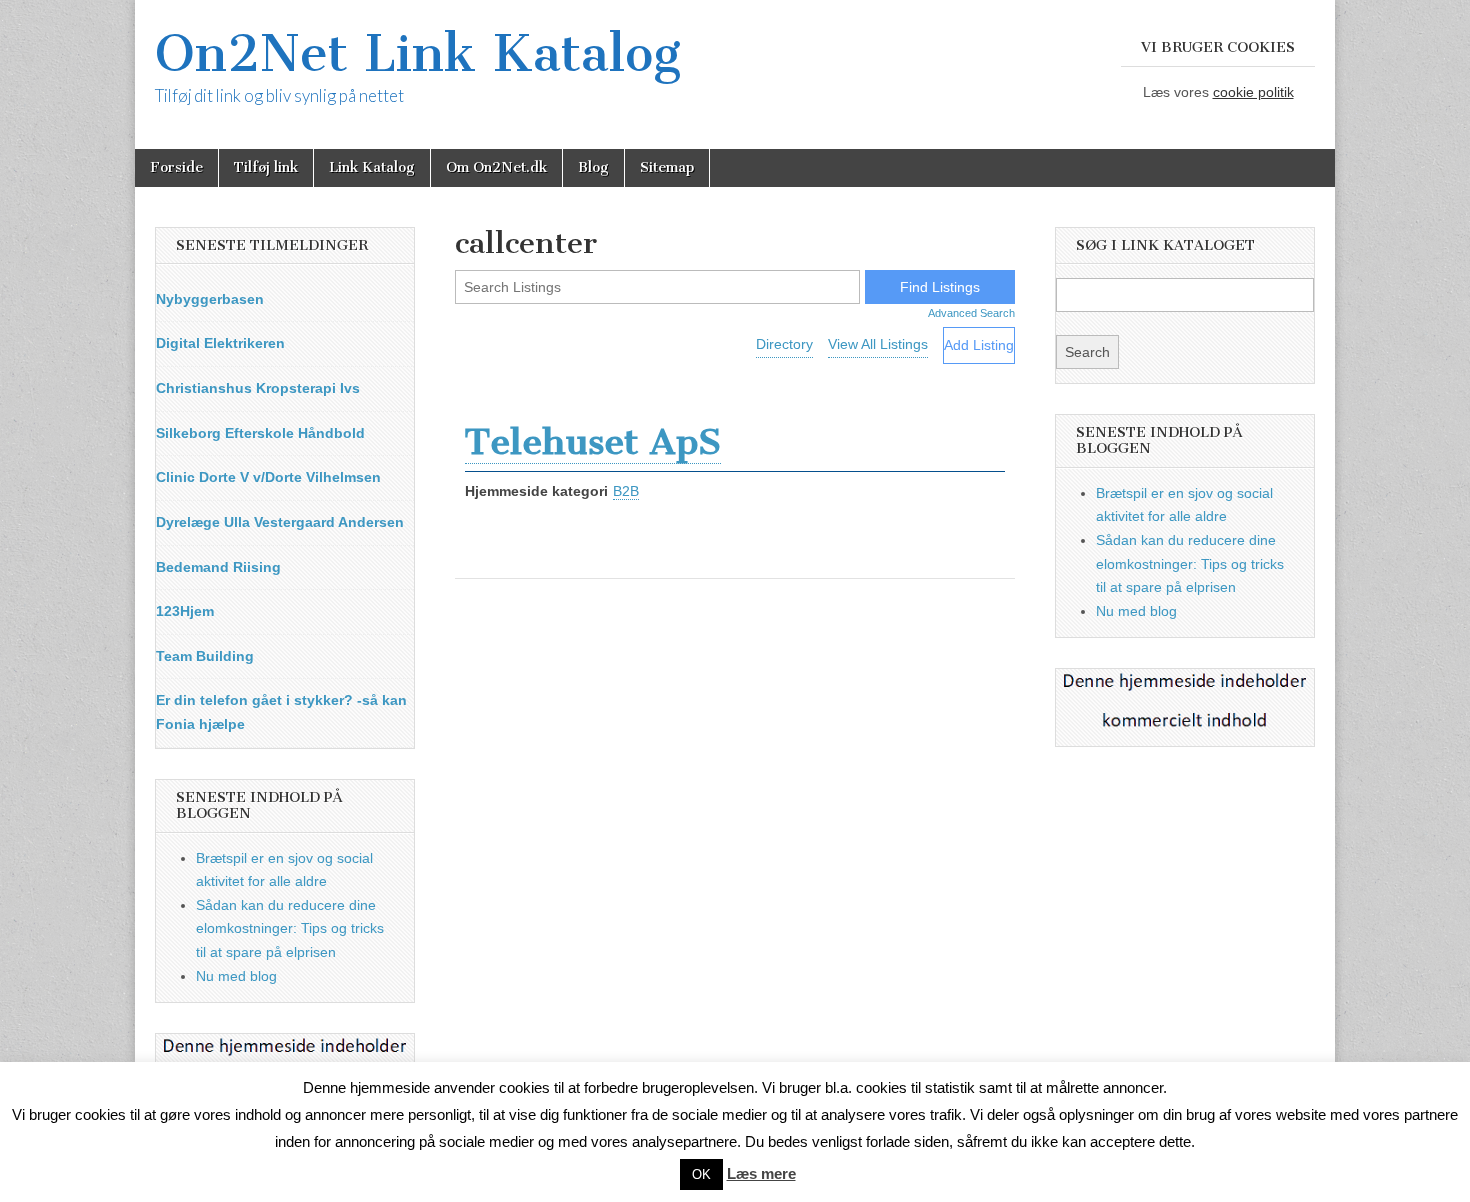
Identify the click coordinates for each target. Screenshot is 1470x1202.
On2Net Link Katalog (418, 53)
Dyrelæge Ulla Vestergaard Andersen (280, 522)
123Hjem (185, 611)
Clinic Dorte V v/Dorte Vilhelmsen (268, 477)
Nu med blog (236, 976)
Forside (176, 167)
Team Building (205, 656)
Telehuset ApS (593, 441)
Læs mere (761, 1173)
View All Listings (878, 344)
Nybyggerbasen (210, 299)
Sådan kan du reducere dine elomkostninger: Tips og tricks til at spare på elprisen (290, 928)
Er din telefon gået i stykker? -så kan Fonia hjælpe (281, 712)
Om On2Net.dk (496, 167)
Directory (784, 344)
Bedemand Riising (218, 567)
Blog (593, 167)
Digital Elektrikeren (220, 343)
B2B (626, 491)
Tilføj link (266, 167)
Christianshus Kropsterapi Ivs (258, 388)
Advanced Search (971, 313)
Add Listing (979, 345)
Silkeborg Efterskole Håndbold (260, 433)
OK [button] (701, 1174)
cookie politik (1253, 92)
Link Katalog (372, 167)
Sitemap (667, 167)
